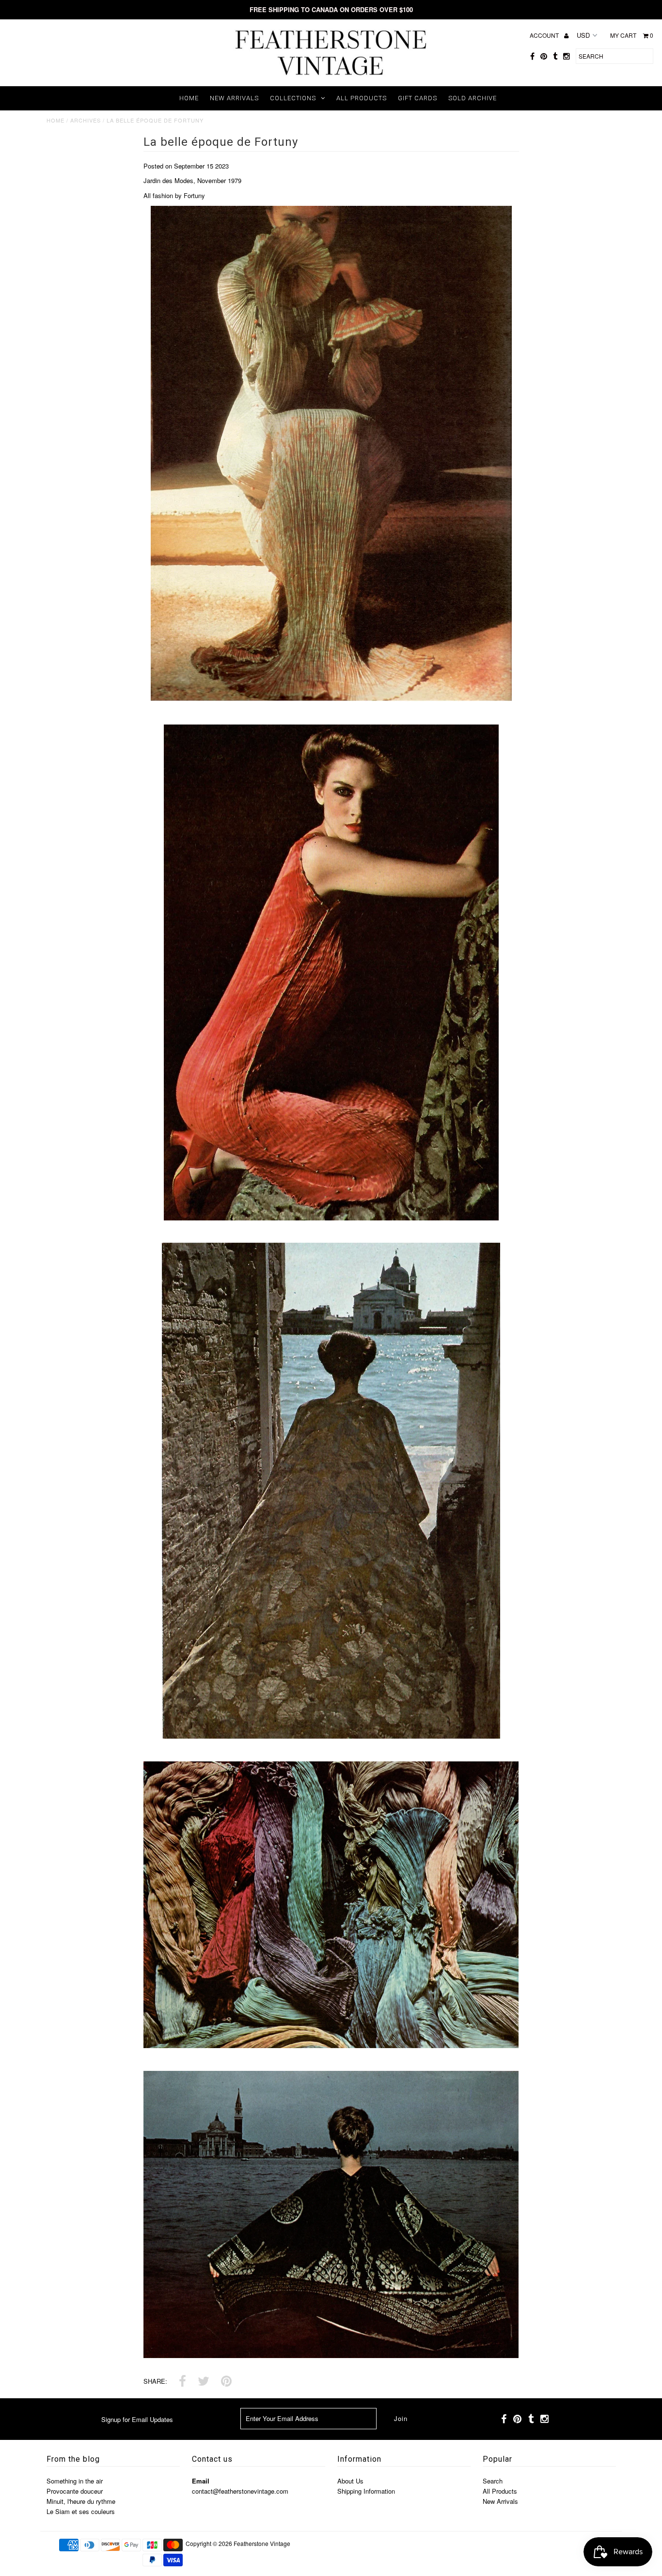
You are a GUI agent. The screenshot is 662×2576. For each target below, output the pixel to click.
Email (201, 2481)
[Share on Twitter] (204, 2382)
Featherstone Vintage (262, 2543)
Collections (293, 98)
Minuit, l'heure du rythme (81, 2501)
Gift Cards (418, 98)
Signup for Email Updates (137, 2419)
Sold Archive (473, 98)
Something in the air (75, 2481)
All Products (362, 98)
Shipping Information (366, 2491)
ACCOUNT (545, 35)
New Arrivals (234, 98)
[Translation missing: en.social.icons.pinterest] (226, 2382)
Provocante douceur (75, 2491)
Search (493, 2481)
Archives (86, 120)
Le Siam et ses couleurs (81, 2511)
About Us (350, 2481)
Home (189, 98)
